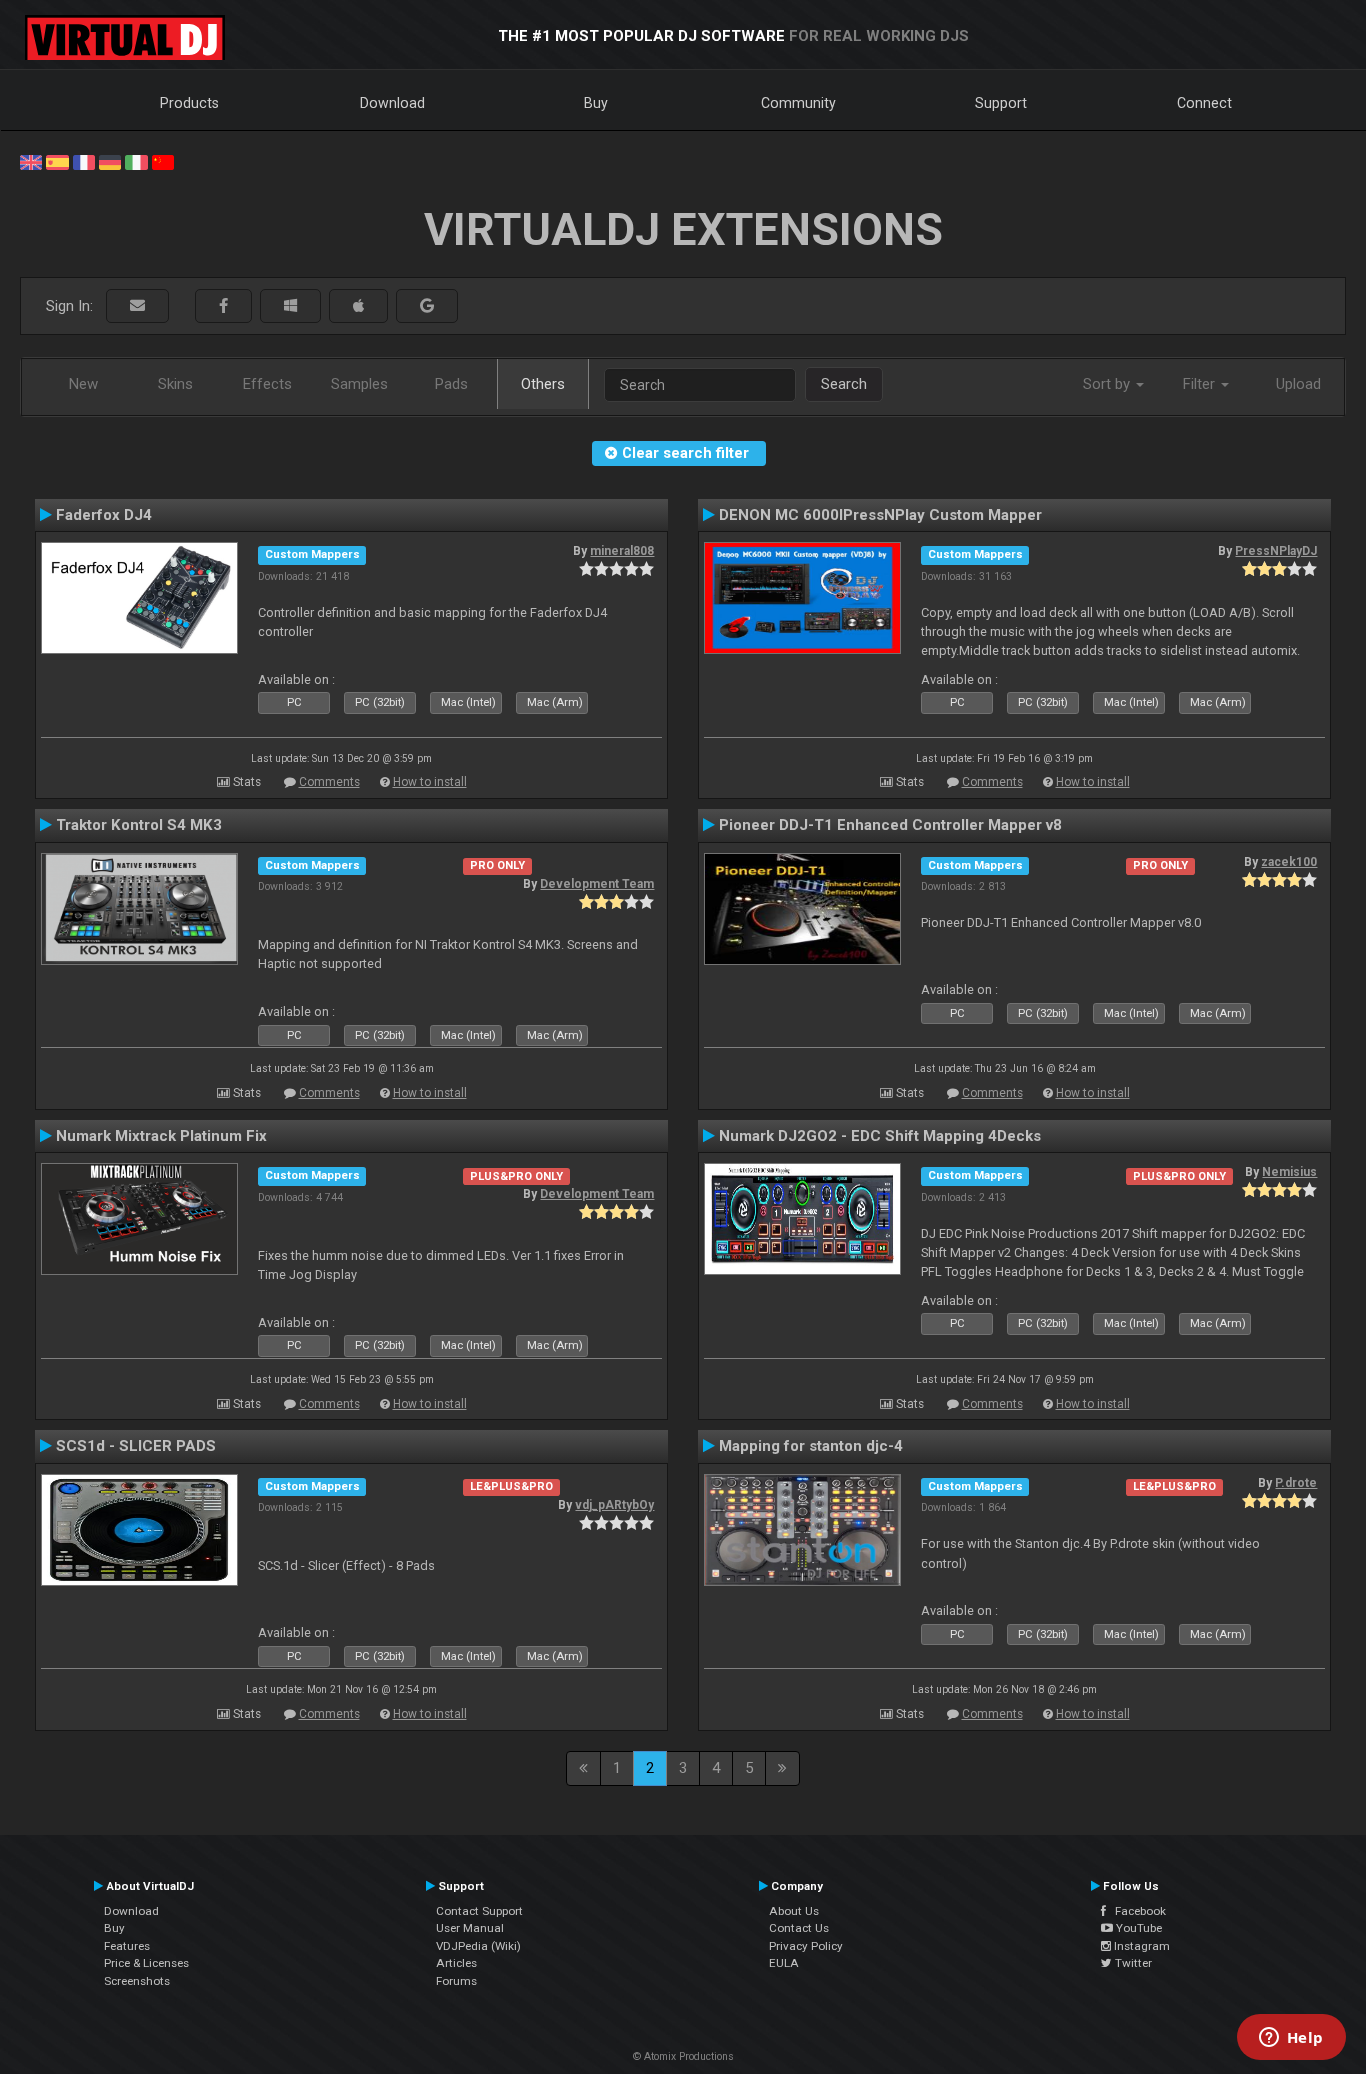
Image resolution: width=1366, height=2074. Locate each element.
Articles (456, 1963)
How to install (430, 782)
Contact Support (479, 1911)
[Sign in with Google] (427, 306)
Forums (456, 1981)
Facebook (1136, 1911)
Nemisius (1289, 1172)
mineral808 (622, 551)
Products (189, 103)
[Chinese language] (163, 161)
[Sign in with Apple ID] (358, 306)
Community (798, 103)
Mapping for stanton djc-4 (811, 1446)
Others (543, 384)
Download (392, 103)
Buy (596, 103)
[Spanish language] (57, 161)
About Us (794, 1911)
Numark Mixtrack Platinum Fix (161, 1136)
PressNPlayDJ (1276, 551)
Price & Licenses (146, 1963)
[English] (31, 161)
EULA (784, 1963)
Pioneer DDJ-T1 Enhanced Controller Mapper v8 (890, 825)
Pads (451, 384)
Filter (1201, 384)
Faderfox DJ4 (104, 515)
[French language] (84, 161)
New (83, 384)
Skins (175, 384)
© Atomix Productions (683, 2056)
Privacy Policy (806, 1946)
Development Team (597, 884)
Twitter (1132, 1963)
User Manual (470, 1928)
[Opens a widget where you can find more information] (1291, 2039)
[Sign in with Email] (137, 306)
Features (127, 1946)
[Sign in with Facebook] (223, 306)
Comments (329, 782)
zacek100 (1289, 862)
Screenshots (137, 1981)
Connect (1204, 103)
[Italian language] (136, 161)
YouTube (1137, 1928)
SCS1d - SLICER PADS (136, 1446)
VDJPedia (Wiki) (478, 1946)
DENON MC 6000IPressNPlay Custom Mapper (880, 515)
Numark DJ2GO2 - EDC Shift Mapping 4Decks (880, 1136)
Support (1001, 103)
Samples (359, 384)
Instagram (1140, 1946)
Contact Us (799, 1928)
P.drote (1296, 1483)
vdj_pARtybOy (614, 1505)
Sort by (1108, 384)
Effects (267, 384)
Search (844, 384)
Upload (1298, 384)
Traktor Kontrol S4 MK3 (139, 825)
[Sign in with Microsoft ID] (290, 306)
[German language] (110, 161)
